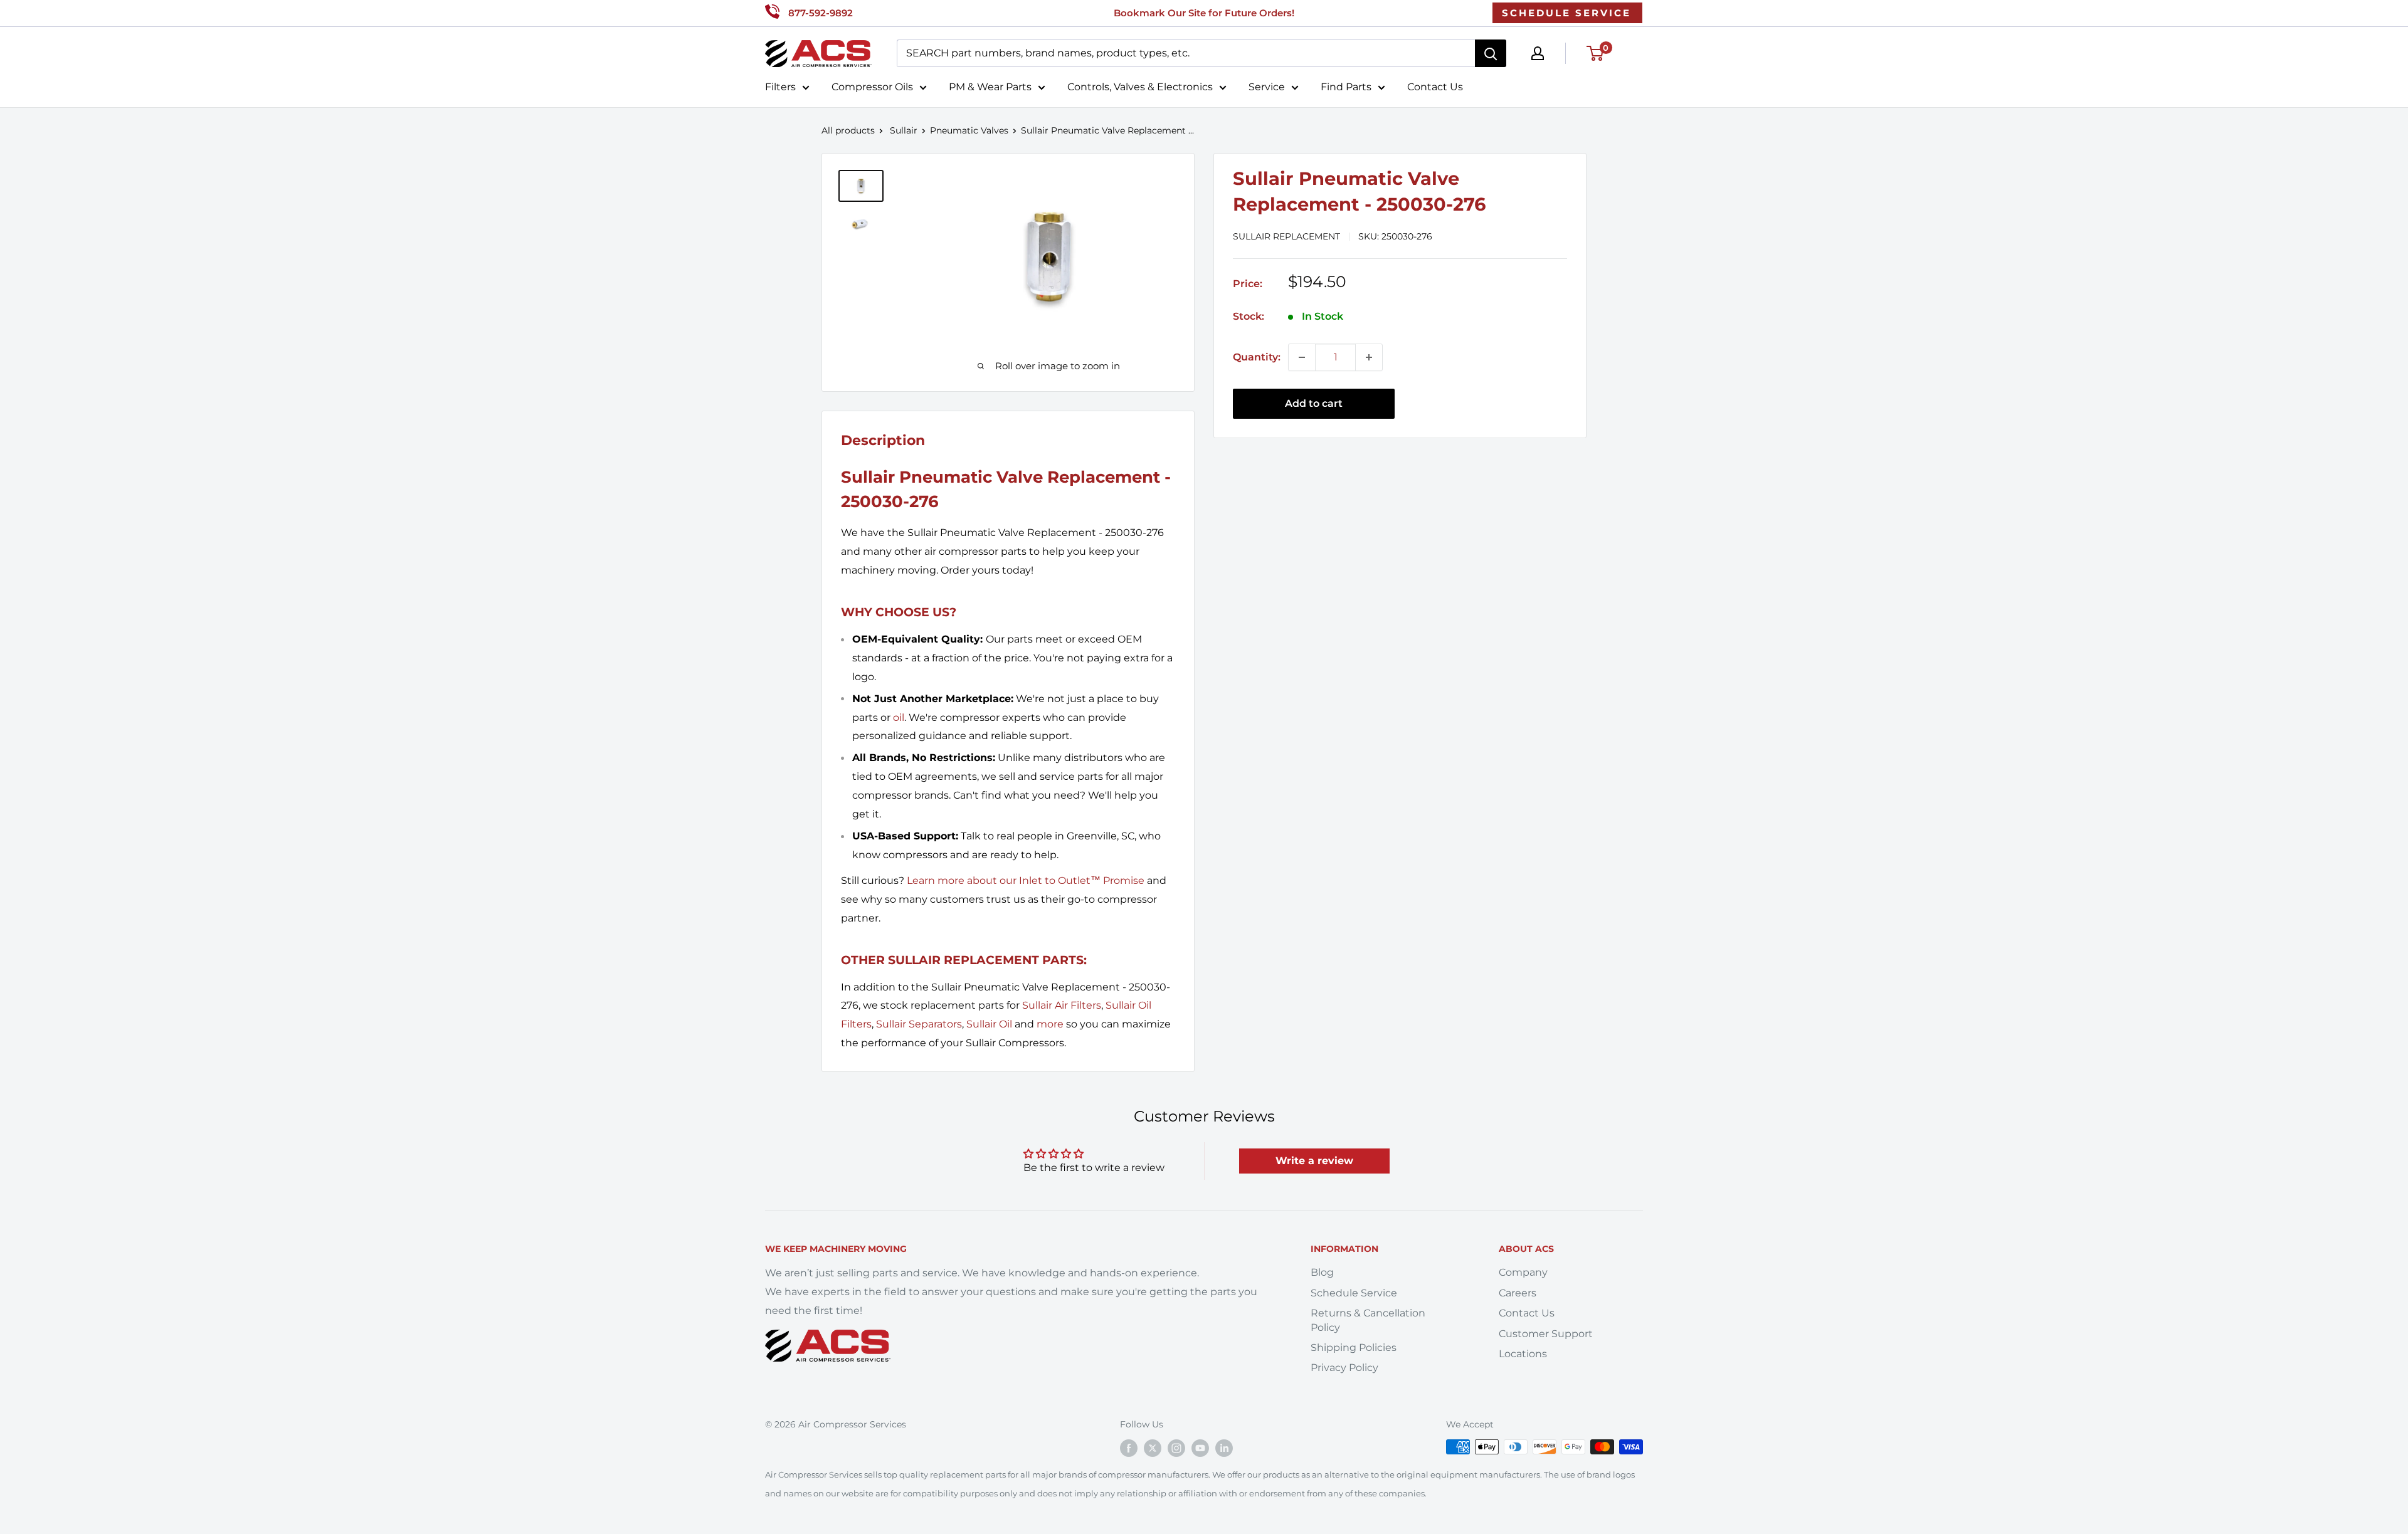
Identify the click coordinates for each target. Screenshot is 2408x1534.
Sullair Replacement (1286, 236)
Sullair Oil (989, 1024)
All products (848, 130)
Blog (1322, 1272)
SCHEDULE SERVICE (1566, 13)
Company (1523, 1272)
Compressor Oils (872, 87)
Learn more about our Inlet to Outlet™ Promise (1026, 880)
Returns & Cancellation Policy (1368, 1320)
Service (1267, 87)
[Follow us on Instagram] (1176, 1448)
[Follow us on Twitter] (1153, 1448)
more (1050, 1024)
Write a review (1314, 1161)
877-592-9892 (821, 13)
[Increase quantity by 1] (1369, 357)
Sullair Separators (919, 1024)
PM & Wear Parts (990, 87)
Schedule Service (1354, 1293)
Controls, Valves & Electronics (1140, 87)
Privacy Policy (1344, 1368)
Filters (780, 87)
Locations (1523, 1354)
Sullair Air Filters (1062, 1005)
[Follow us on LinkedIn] (1224, 1448)
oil (899, 717)
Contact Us (1435, 87)
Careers (1518, 1293)
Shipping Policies (1354, 1348)
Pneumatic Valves (969, 130)
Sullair (904, 130)
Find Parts (1346, 87)
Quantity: (1257, 357)
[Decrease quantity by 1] (1302, 357)
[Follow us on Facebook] (1129, 1448)
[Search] (1491, 53)
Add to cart (1314, 403)
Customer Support (1546, 1334)
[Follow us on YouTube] (1200, 1448)
